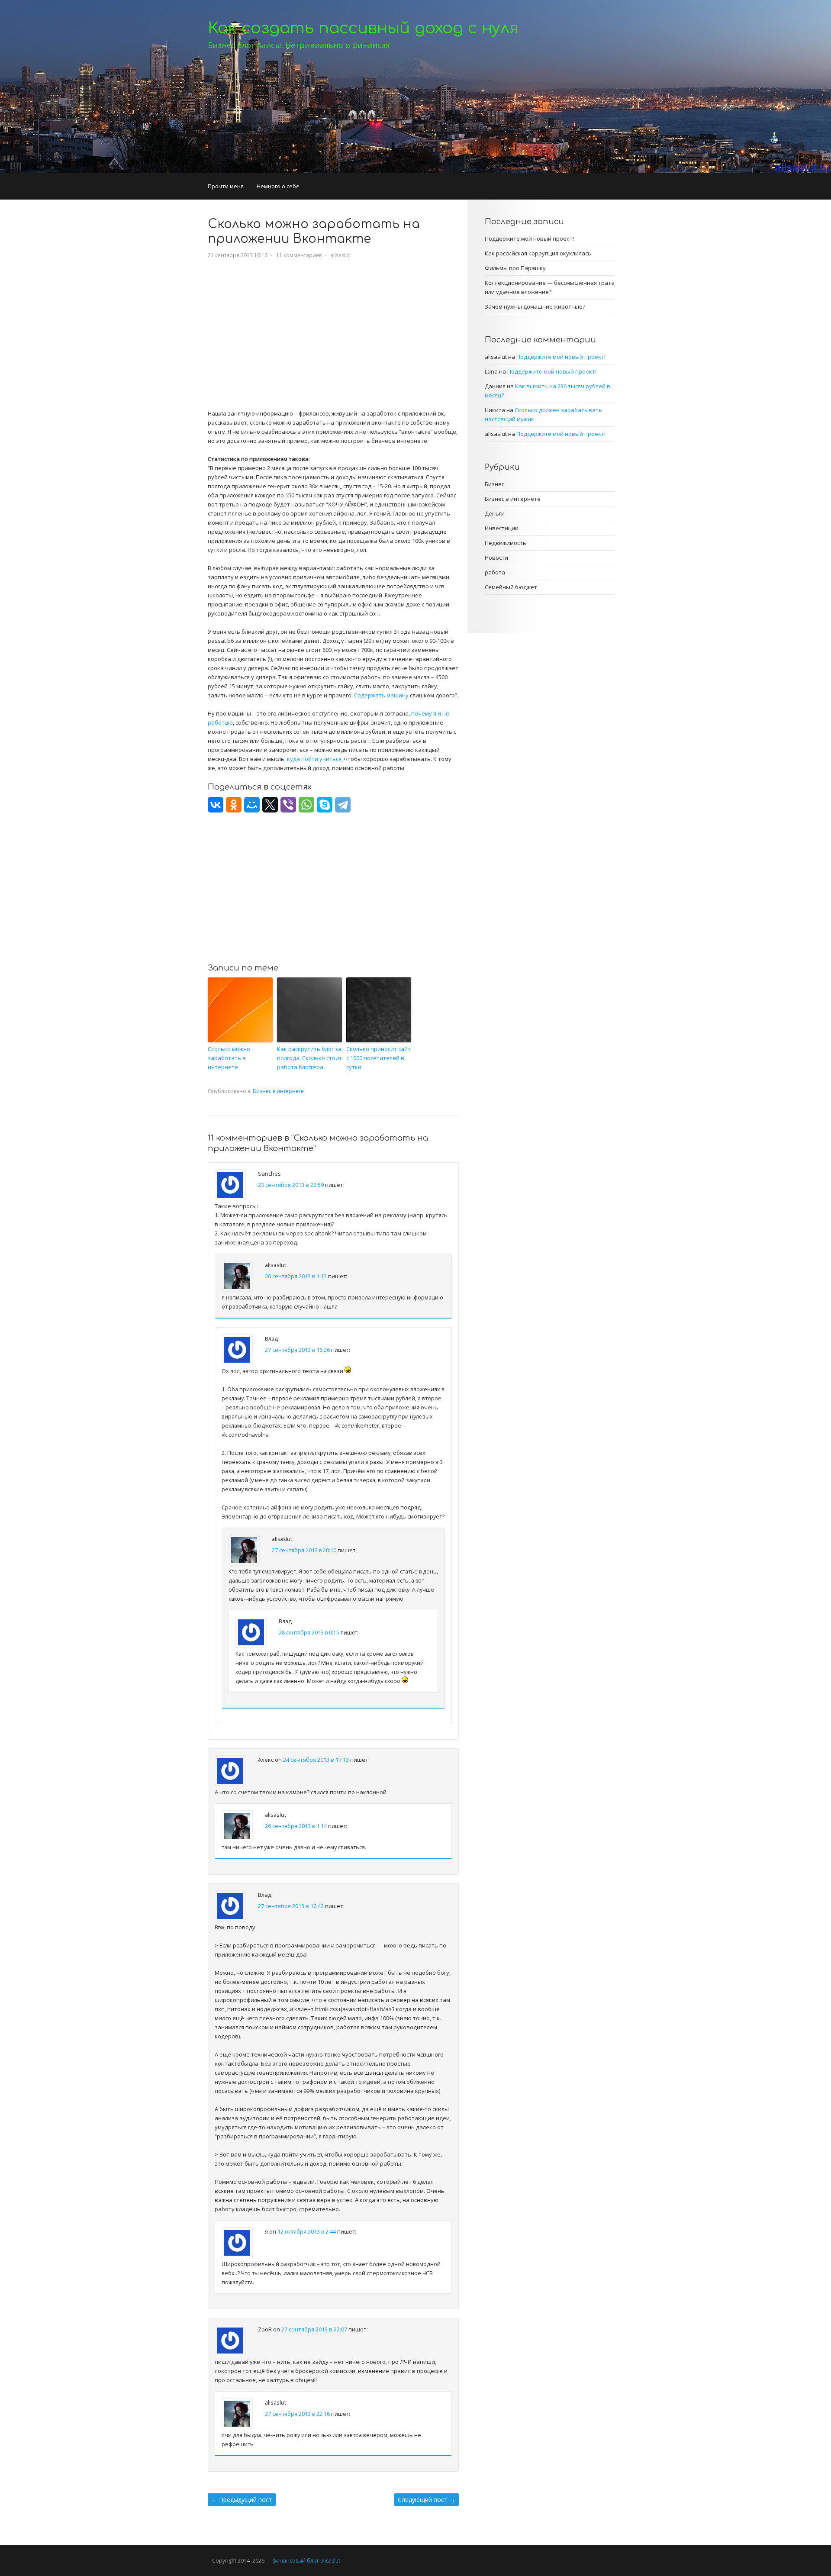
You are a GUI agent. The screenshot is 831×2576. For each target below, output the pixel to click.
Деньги (495, 513)
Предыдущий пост (242, 2500)
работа (495, 572)
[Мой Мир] (252, 805)
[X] (270, 805)
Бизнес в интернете (278, 1091)
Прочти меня (226, 186)
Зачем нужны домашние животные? (535, 306)
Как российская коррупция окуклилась (538, 253)
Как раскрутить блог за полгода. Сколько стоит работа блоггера (309, 1058)
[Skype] (325, 805)
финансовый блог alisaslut (306, 2561)
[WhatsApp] (306, 805)
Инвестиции (502, 528)
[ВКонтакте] (216, 805)
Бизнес (494, 484)
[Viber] (288, 805)
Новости (496, 558)
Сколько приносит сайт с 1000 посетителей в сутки (378, 1058)
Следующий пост (427, 2500)
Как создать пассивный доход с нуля (363, 28)
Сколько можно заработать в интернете (229, 1058)
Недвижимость (506, 543)
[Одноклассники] (234, 805)
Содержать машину (381, 695)
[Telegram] (343, 805)
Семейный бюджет (511, 587)
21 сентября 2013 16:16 (238, 255)
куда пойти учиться (314, 759)
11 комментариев (299, 255)
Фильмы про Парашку (515, 268)
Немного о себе (278, 186)
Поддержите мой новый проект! (529, 239)
